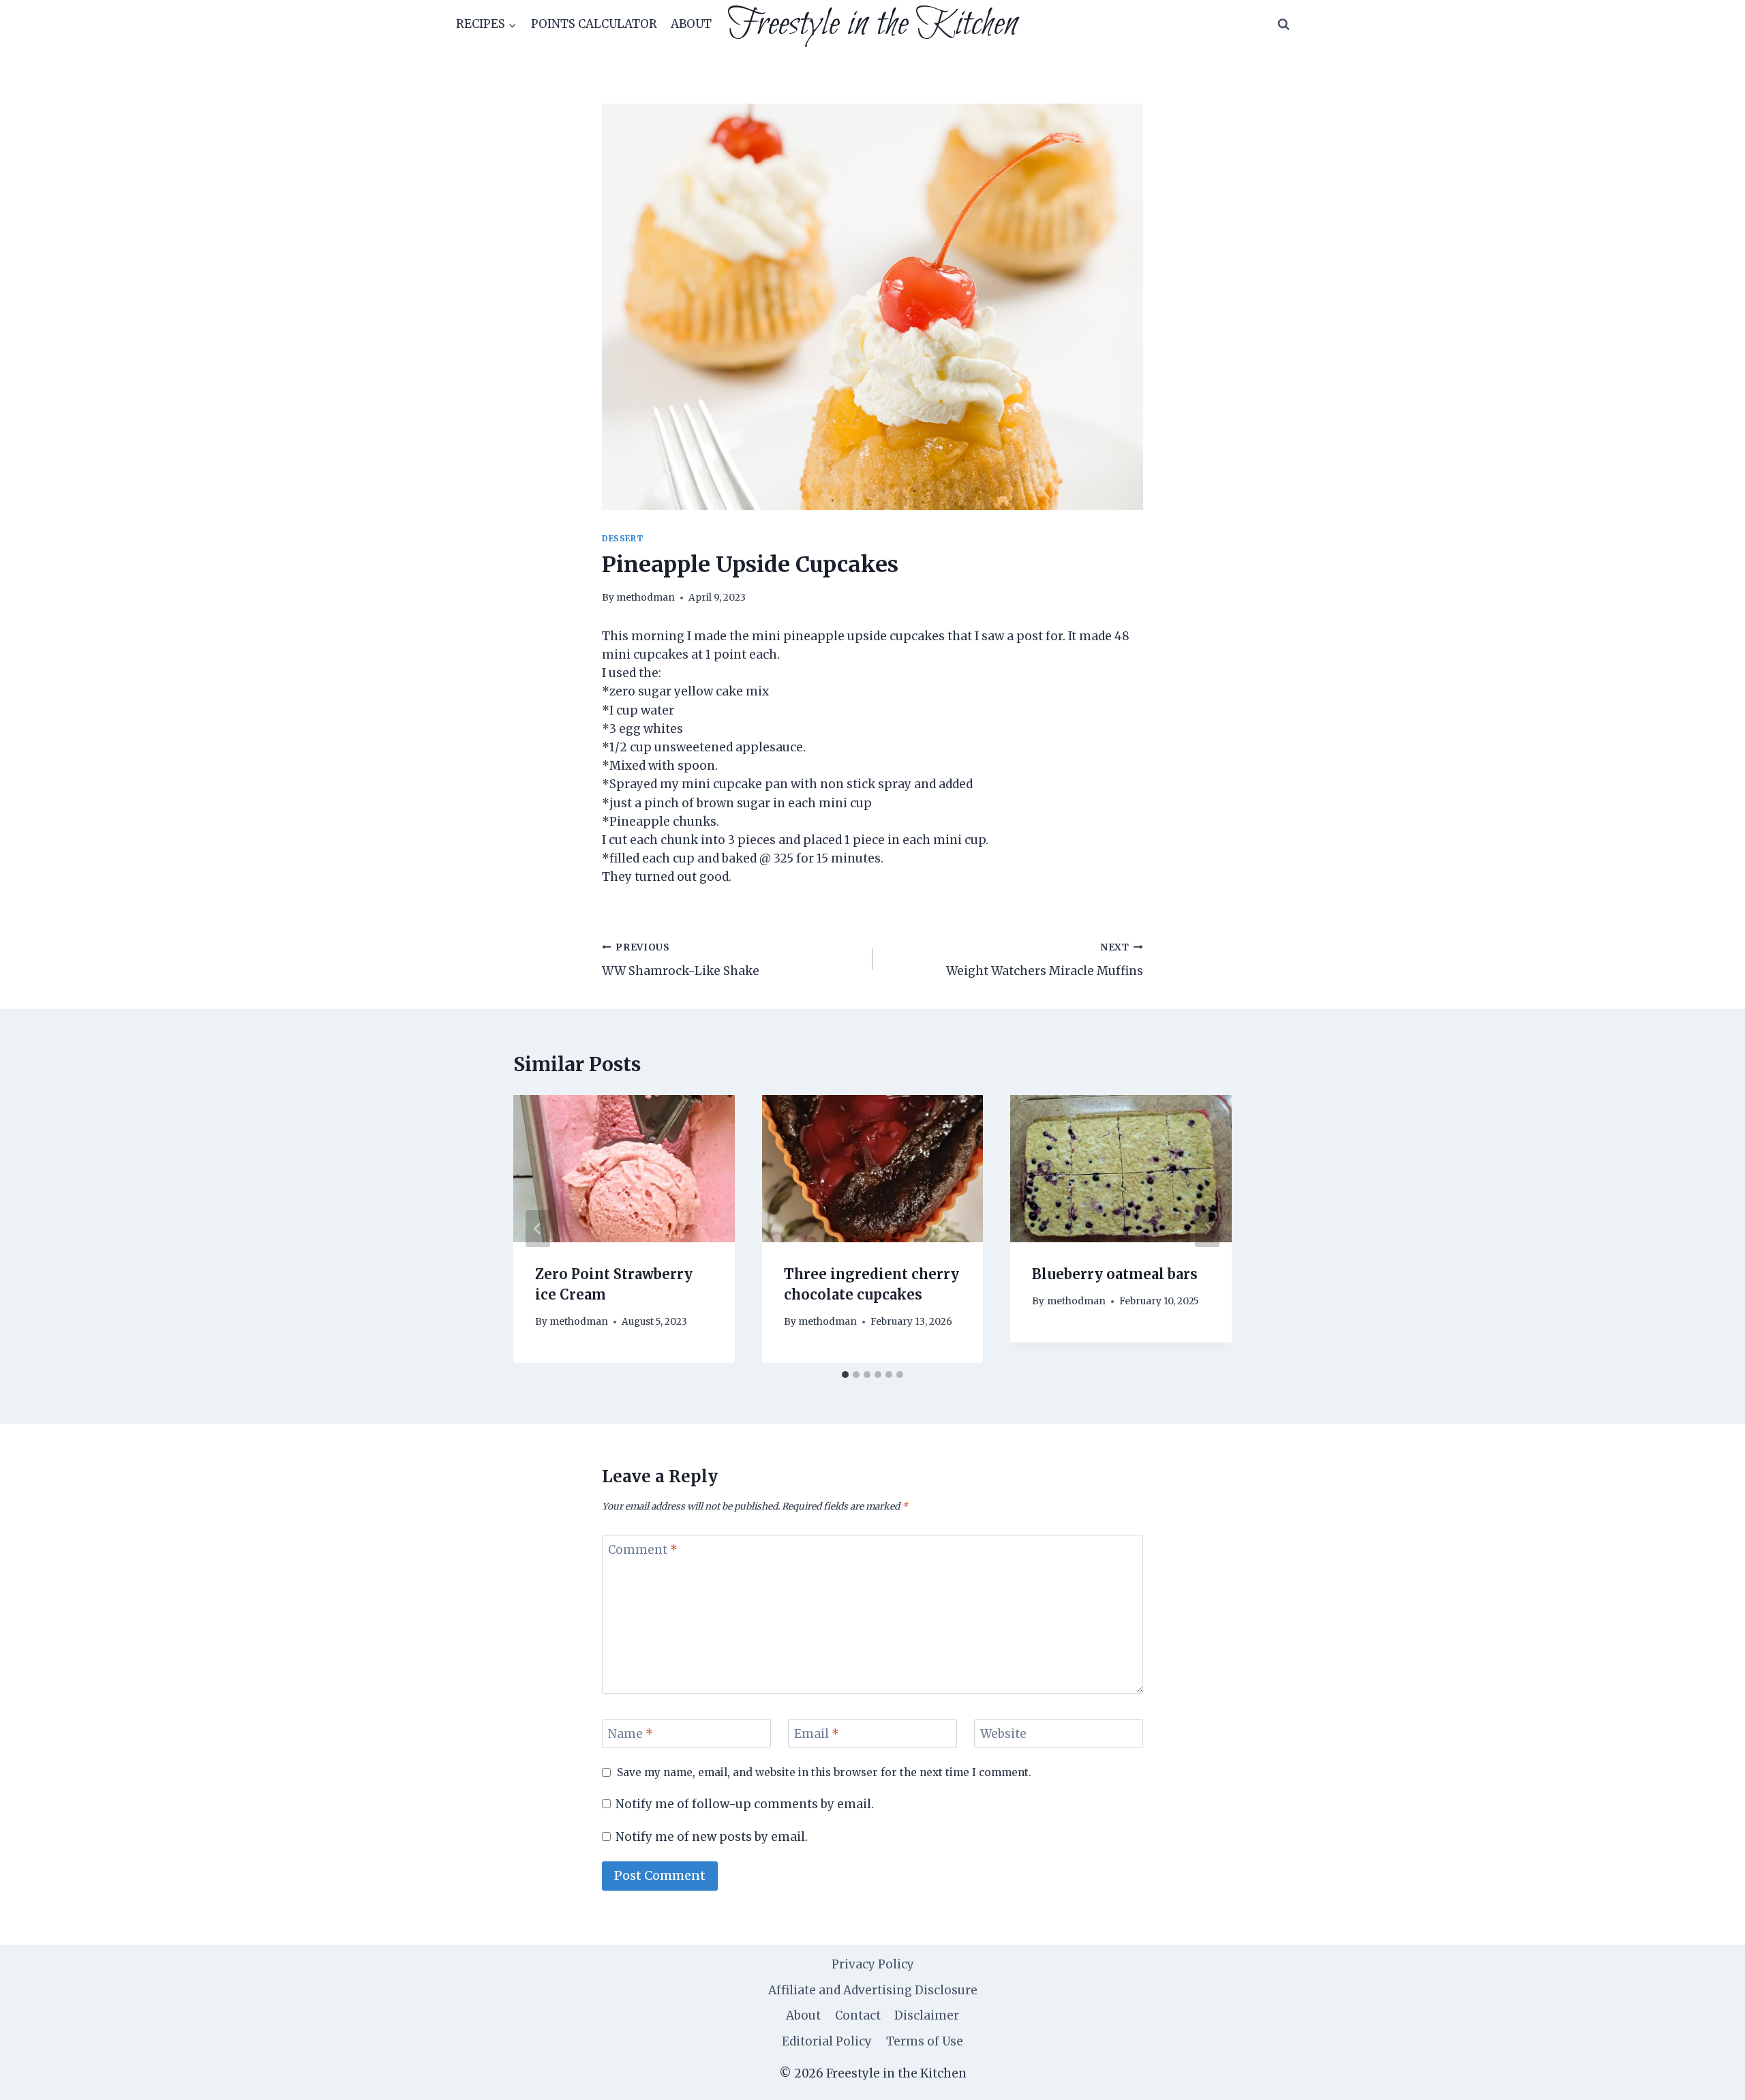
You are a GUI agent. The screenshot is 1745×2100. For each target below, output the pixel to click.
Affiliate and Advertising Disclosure (873, 1990)
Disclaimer (927, 2015)
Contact (858, 2015)
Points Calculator (594, 24)
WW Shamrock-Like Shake (681, 960)
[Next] (1207, 1229)
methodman (646, 598)
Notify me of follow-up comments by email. (745, 1804)
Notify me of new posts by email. (712, 1837)
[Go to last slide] (538, 1229)
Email (817, 1734)
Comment (643, 1550)
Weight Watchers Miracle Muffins (1045, 960)
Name (631, 1734)
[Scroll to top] (1711, 2079)
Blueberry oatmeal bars (1115, 1274)
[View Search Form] (1284, 25)
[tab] (845, 1375)
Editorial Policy (827, 2041)
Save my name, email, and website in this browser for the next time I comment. (824, 1772)
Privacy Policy (873, 1964)
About (691, 24)
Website (1003, 1734)
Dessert (623, 538)
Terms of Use (925, 2041)
